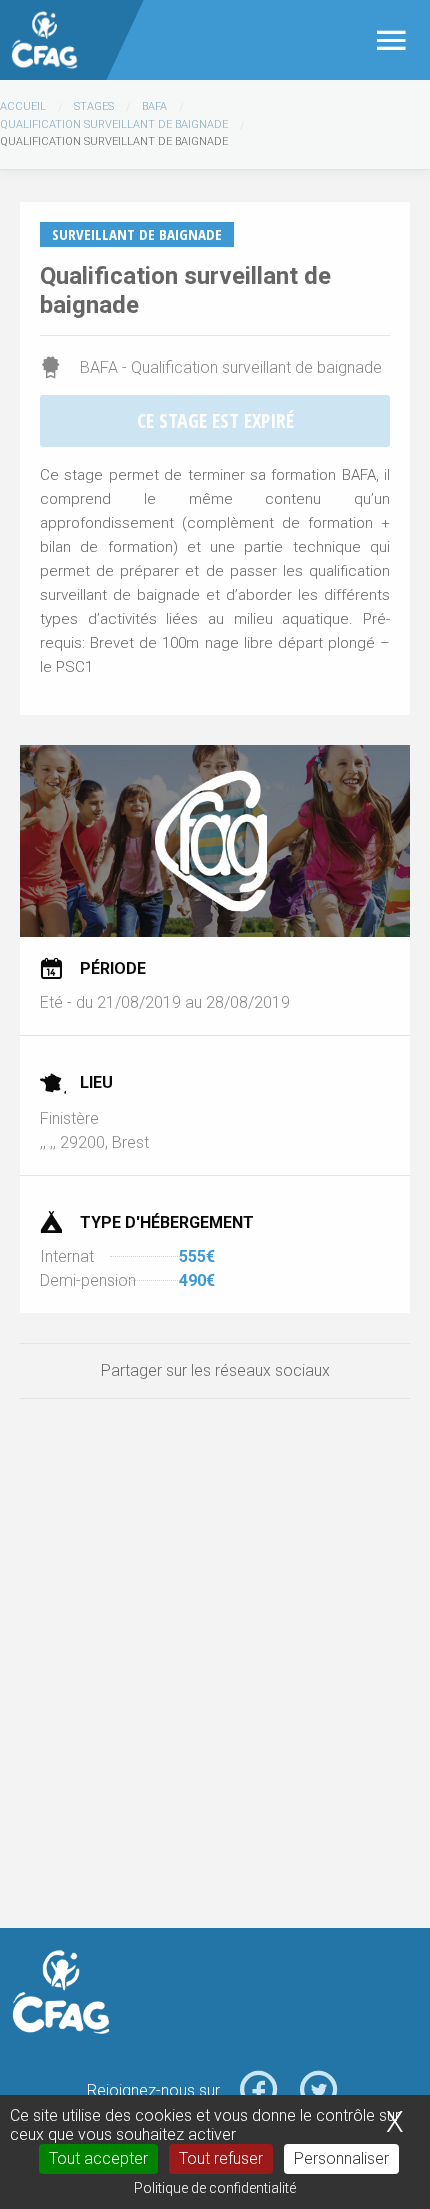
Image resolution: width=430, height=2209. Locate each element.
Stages (94, 106)
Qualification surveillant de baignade (114, 124)
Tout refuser (221, 2158)
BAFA (154, 106)
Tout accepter (98, 2158)
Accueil (23, 106)
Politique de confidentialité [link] (215, 2188)
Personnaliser (341, 2158)
